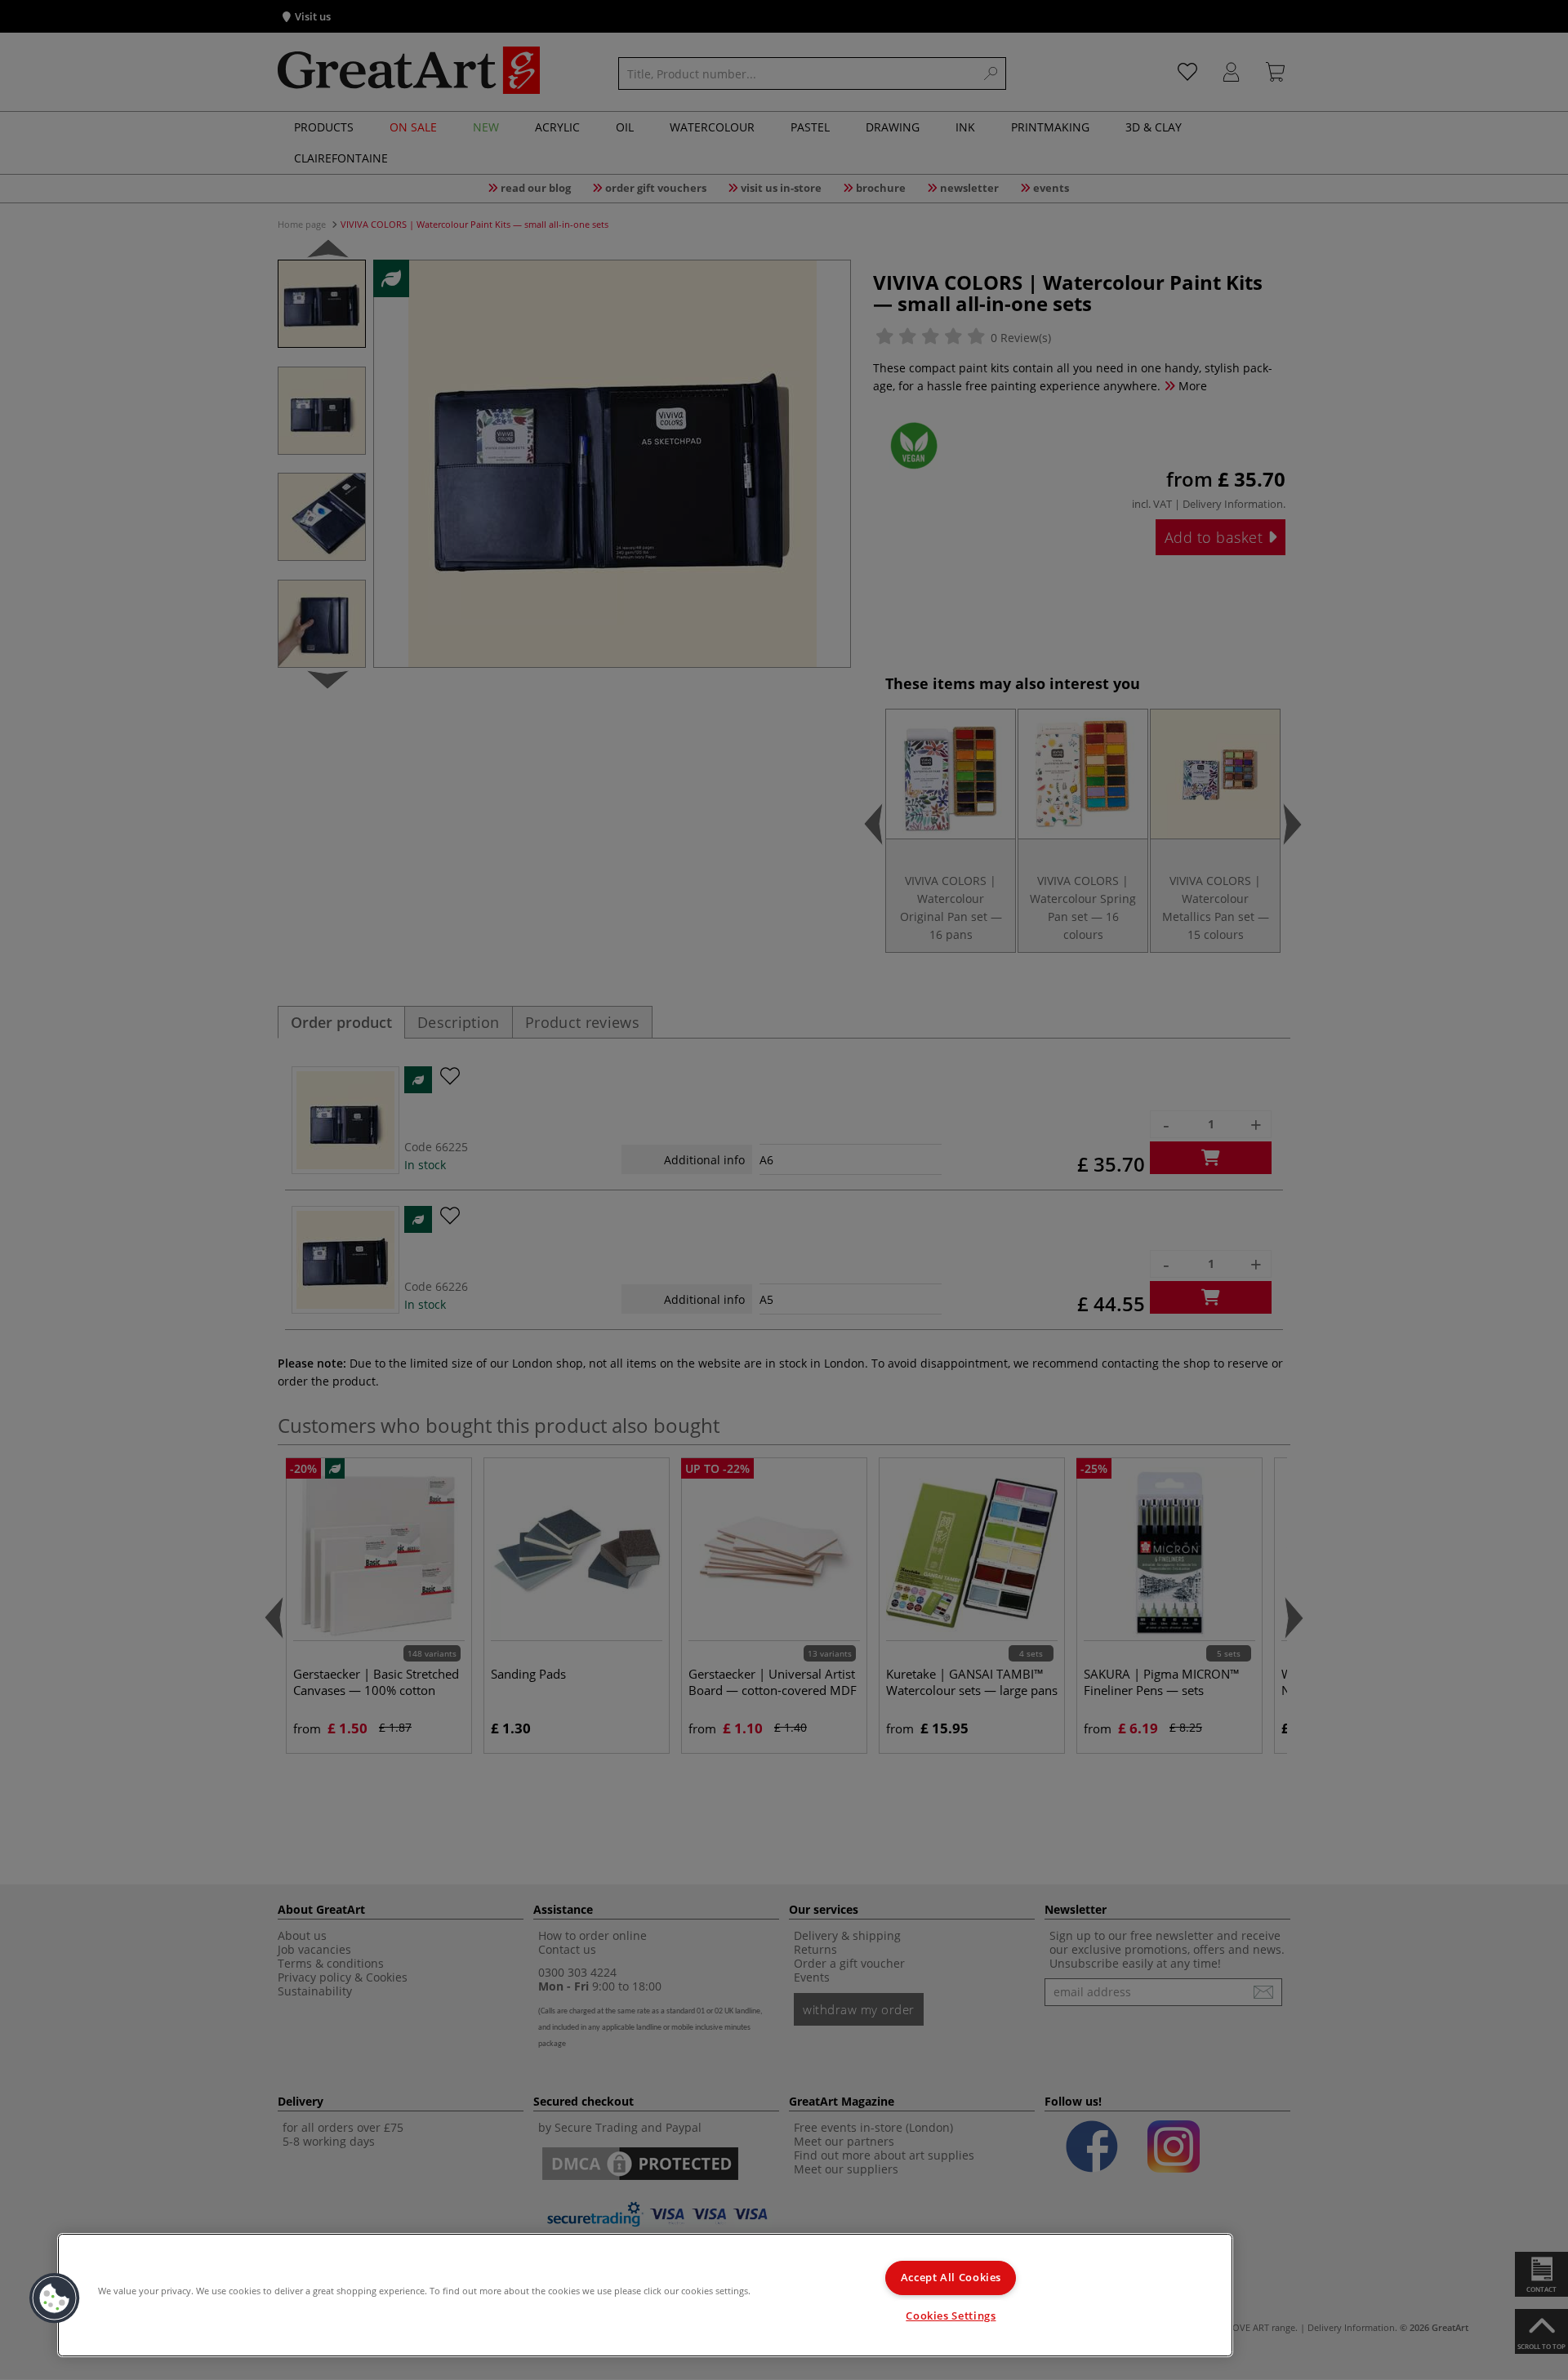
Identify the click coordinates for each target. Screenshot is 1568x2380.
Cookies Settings (951, 2316)
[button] (55, 2298)
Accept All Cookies (951, 2278)
